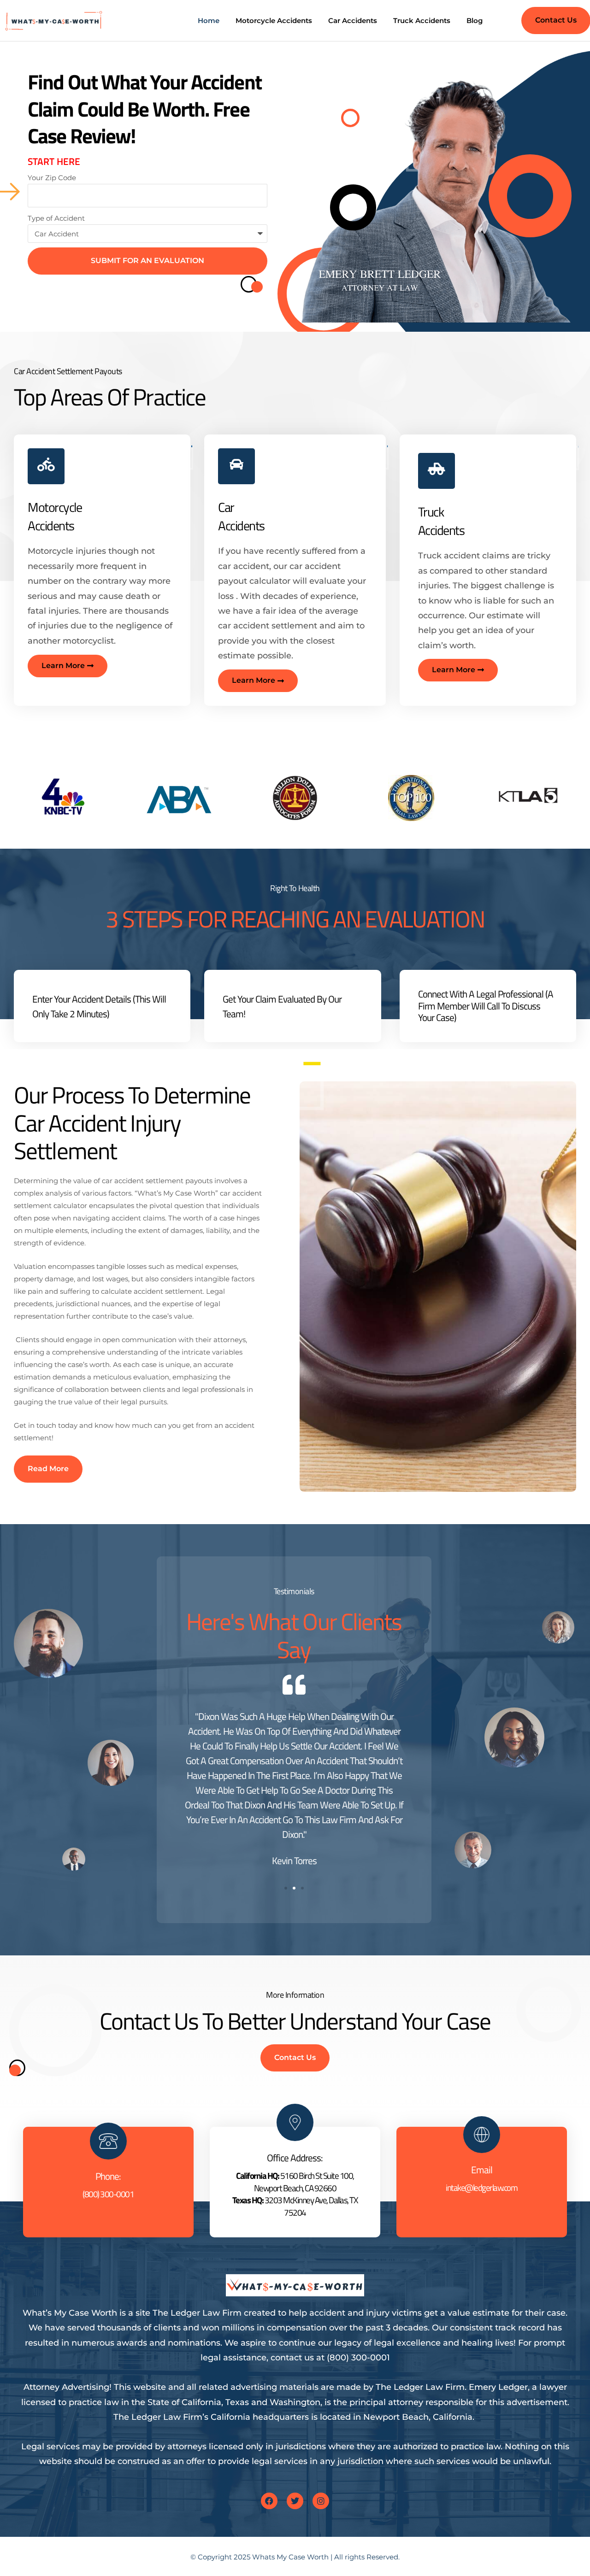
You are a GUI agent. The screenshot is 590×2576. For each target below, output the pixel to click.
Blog (475, 21)
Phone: (108, 2176)
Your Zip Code (52, 178)
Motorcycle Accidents (274, 21)
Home (209, 21)
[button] (286, 1888)
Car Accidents (353, 21)
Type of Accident (56, 218)
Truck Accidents (422, 21)
